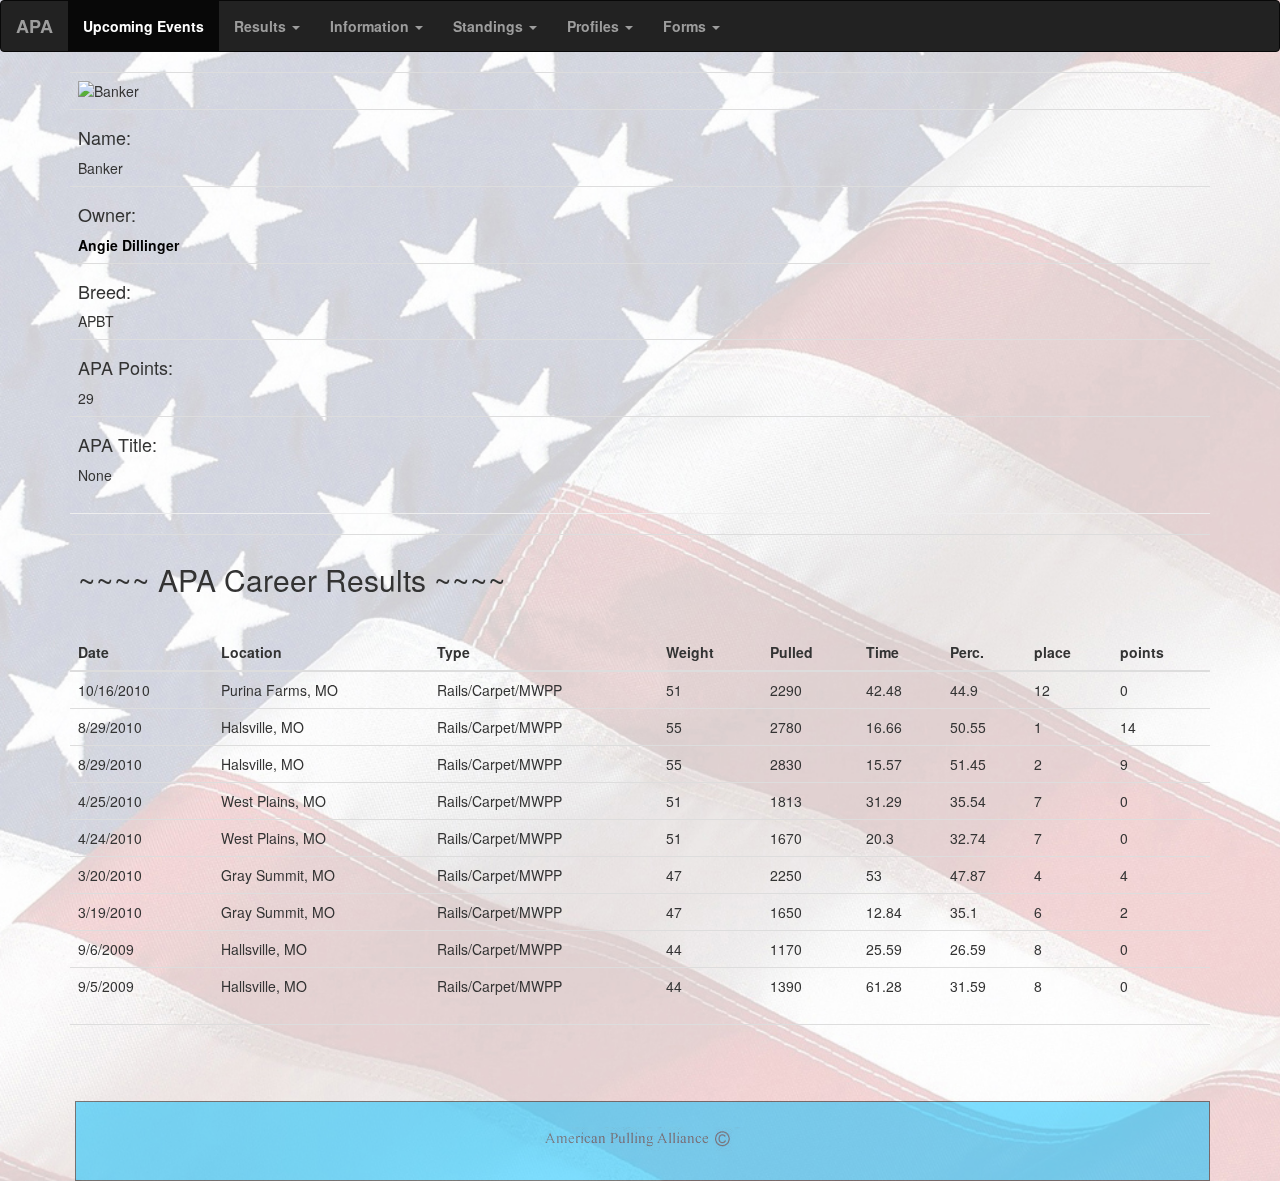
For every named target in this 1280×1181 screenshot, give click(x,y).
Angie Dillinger (128, 245)
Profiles (595, 26)
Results (262, 26)
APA (34, 26)
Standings (490, 26)
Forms (686, 26)
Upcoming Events (143, 26)
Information (371, 26)
